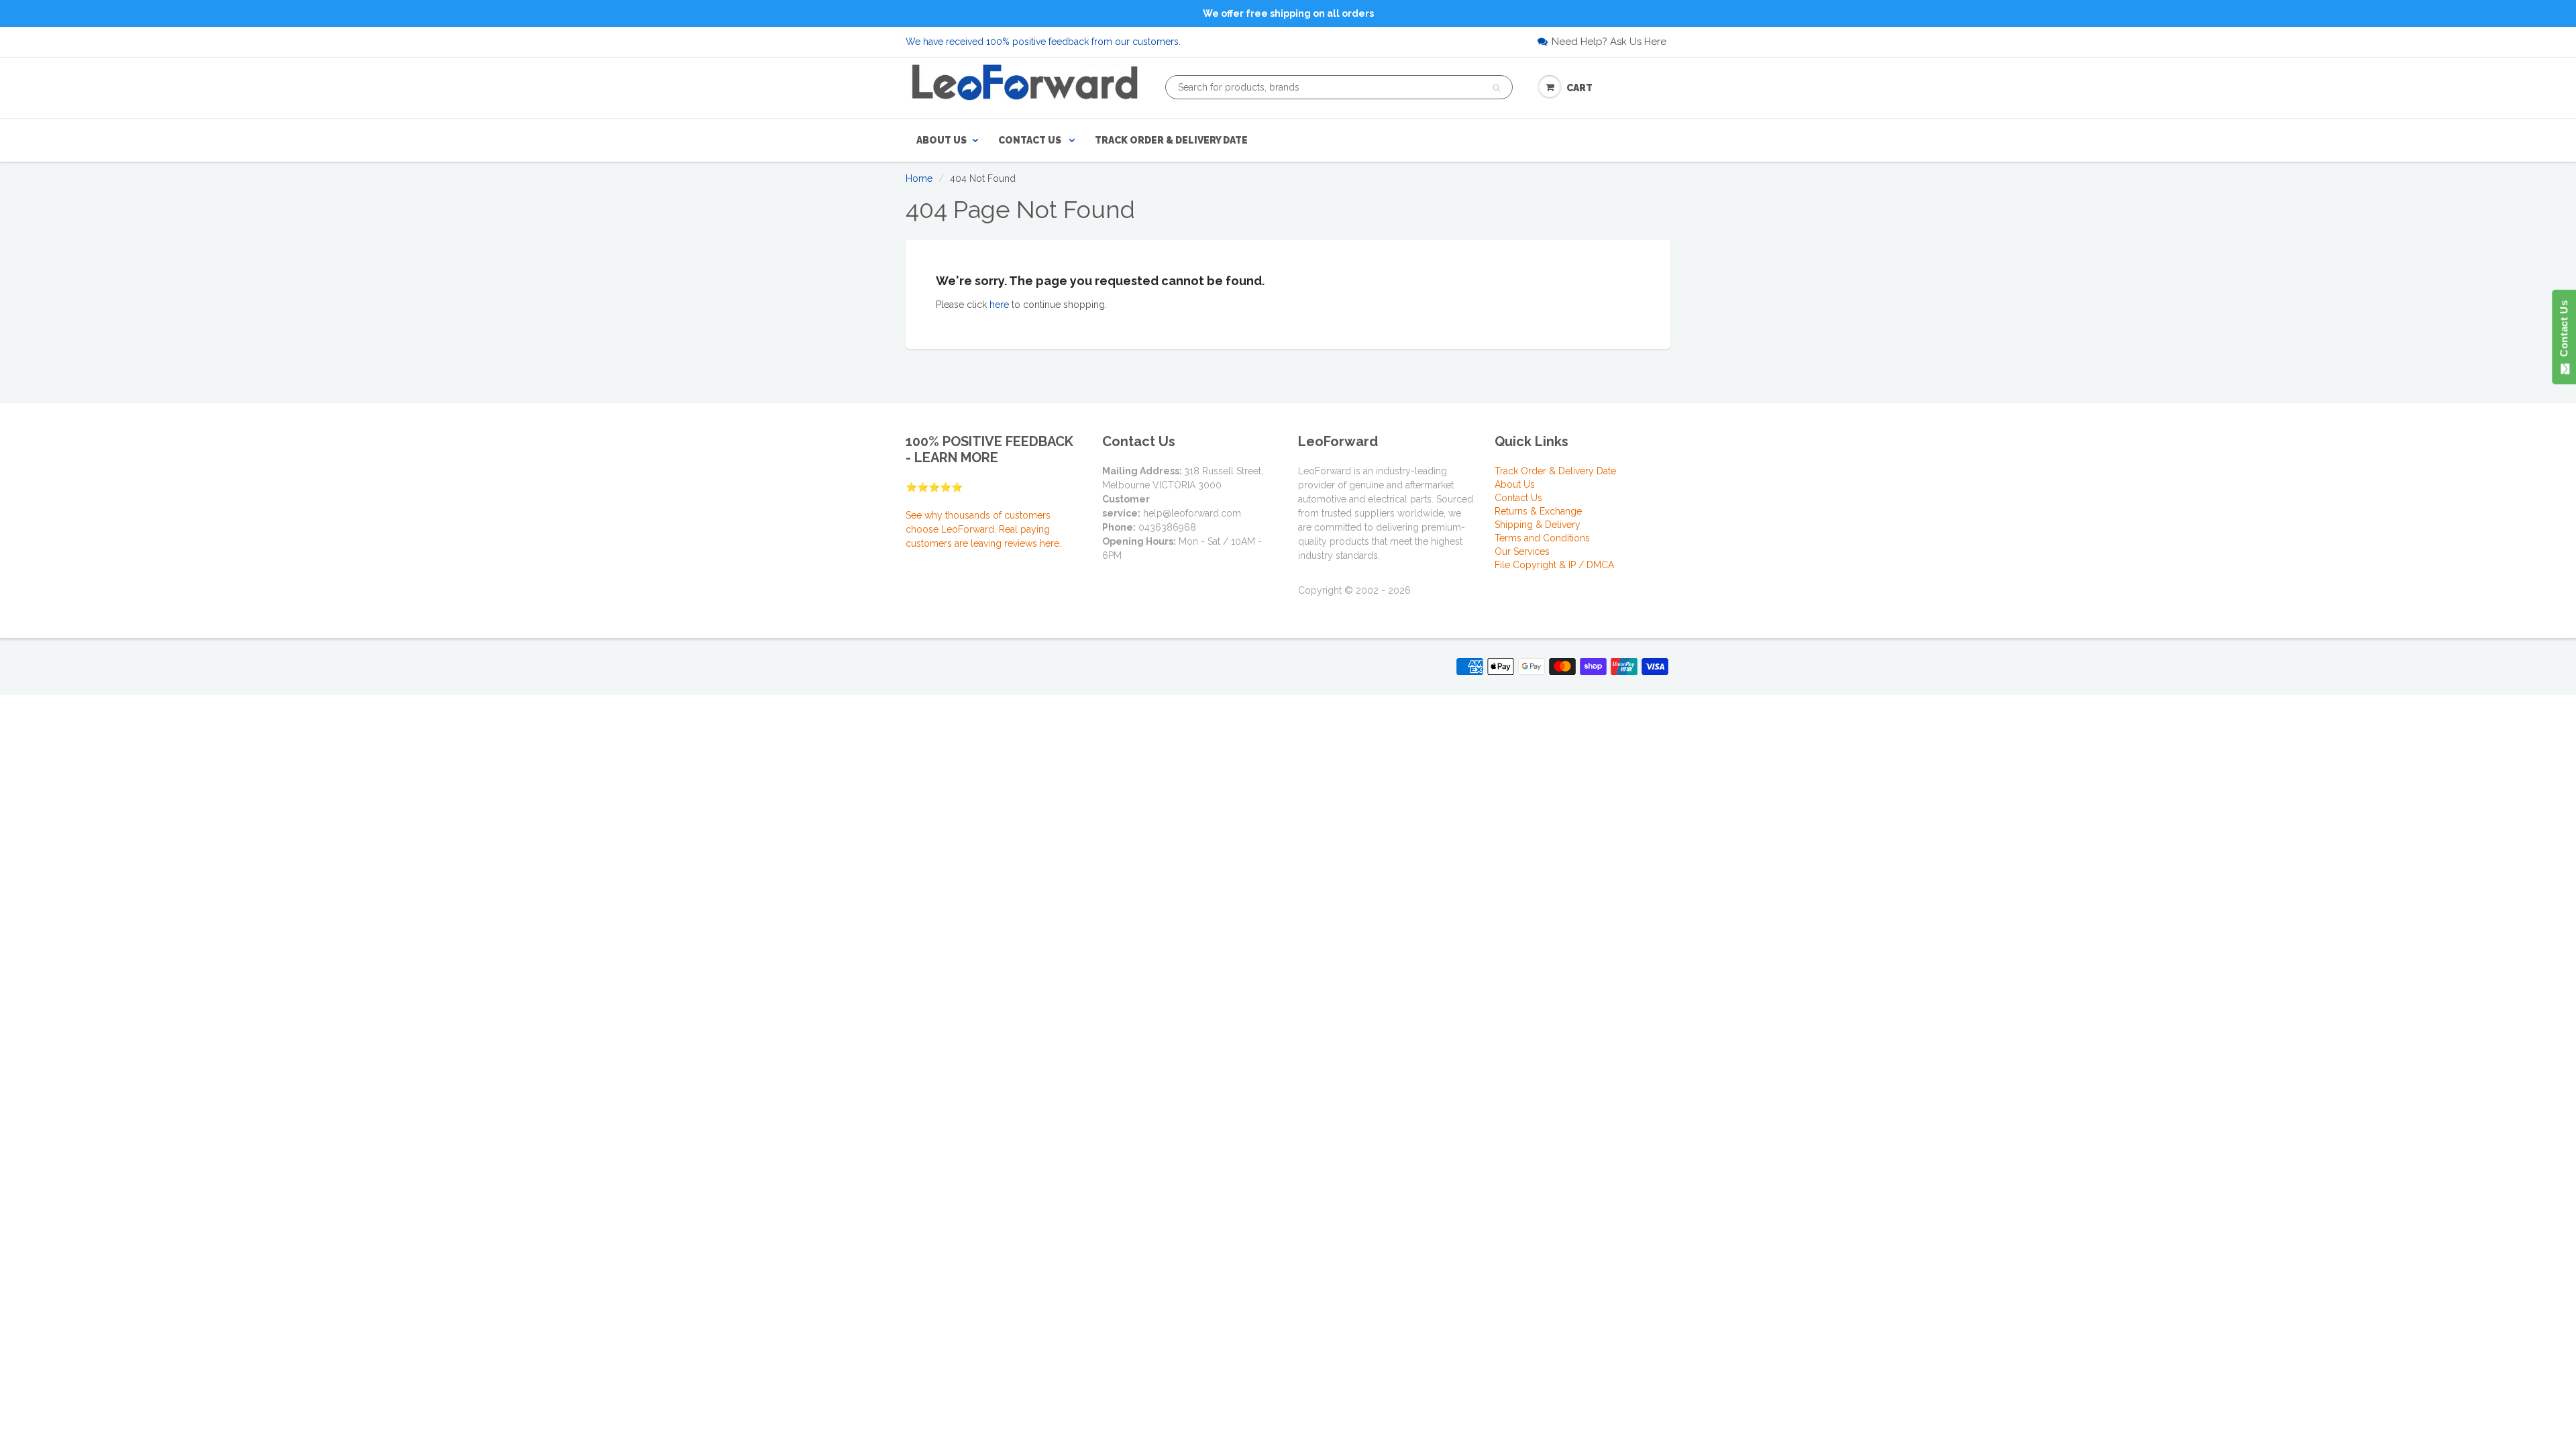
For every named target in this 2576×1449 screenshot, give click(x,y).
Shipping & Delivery (1538, 525)
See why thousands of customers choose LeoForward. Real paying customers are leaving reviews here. (983, 529)
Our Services (1522, 551)
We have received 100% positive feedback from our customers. (1043, 42)
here (999, 305)
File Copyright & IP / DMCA (1554, 565)
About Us (942, 140)
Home (919, 178)
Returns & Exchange (1538, 511)
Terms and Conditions (1542, 538)
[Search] (1496, 88)
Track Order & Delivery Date (1171, 140)
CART (1579, 88)
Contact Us (1031, 140)
